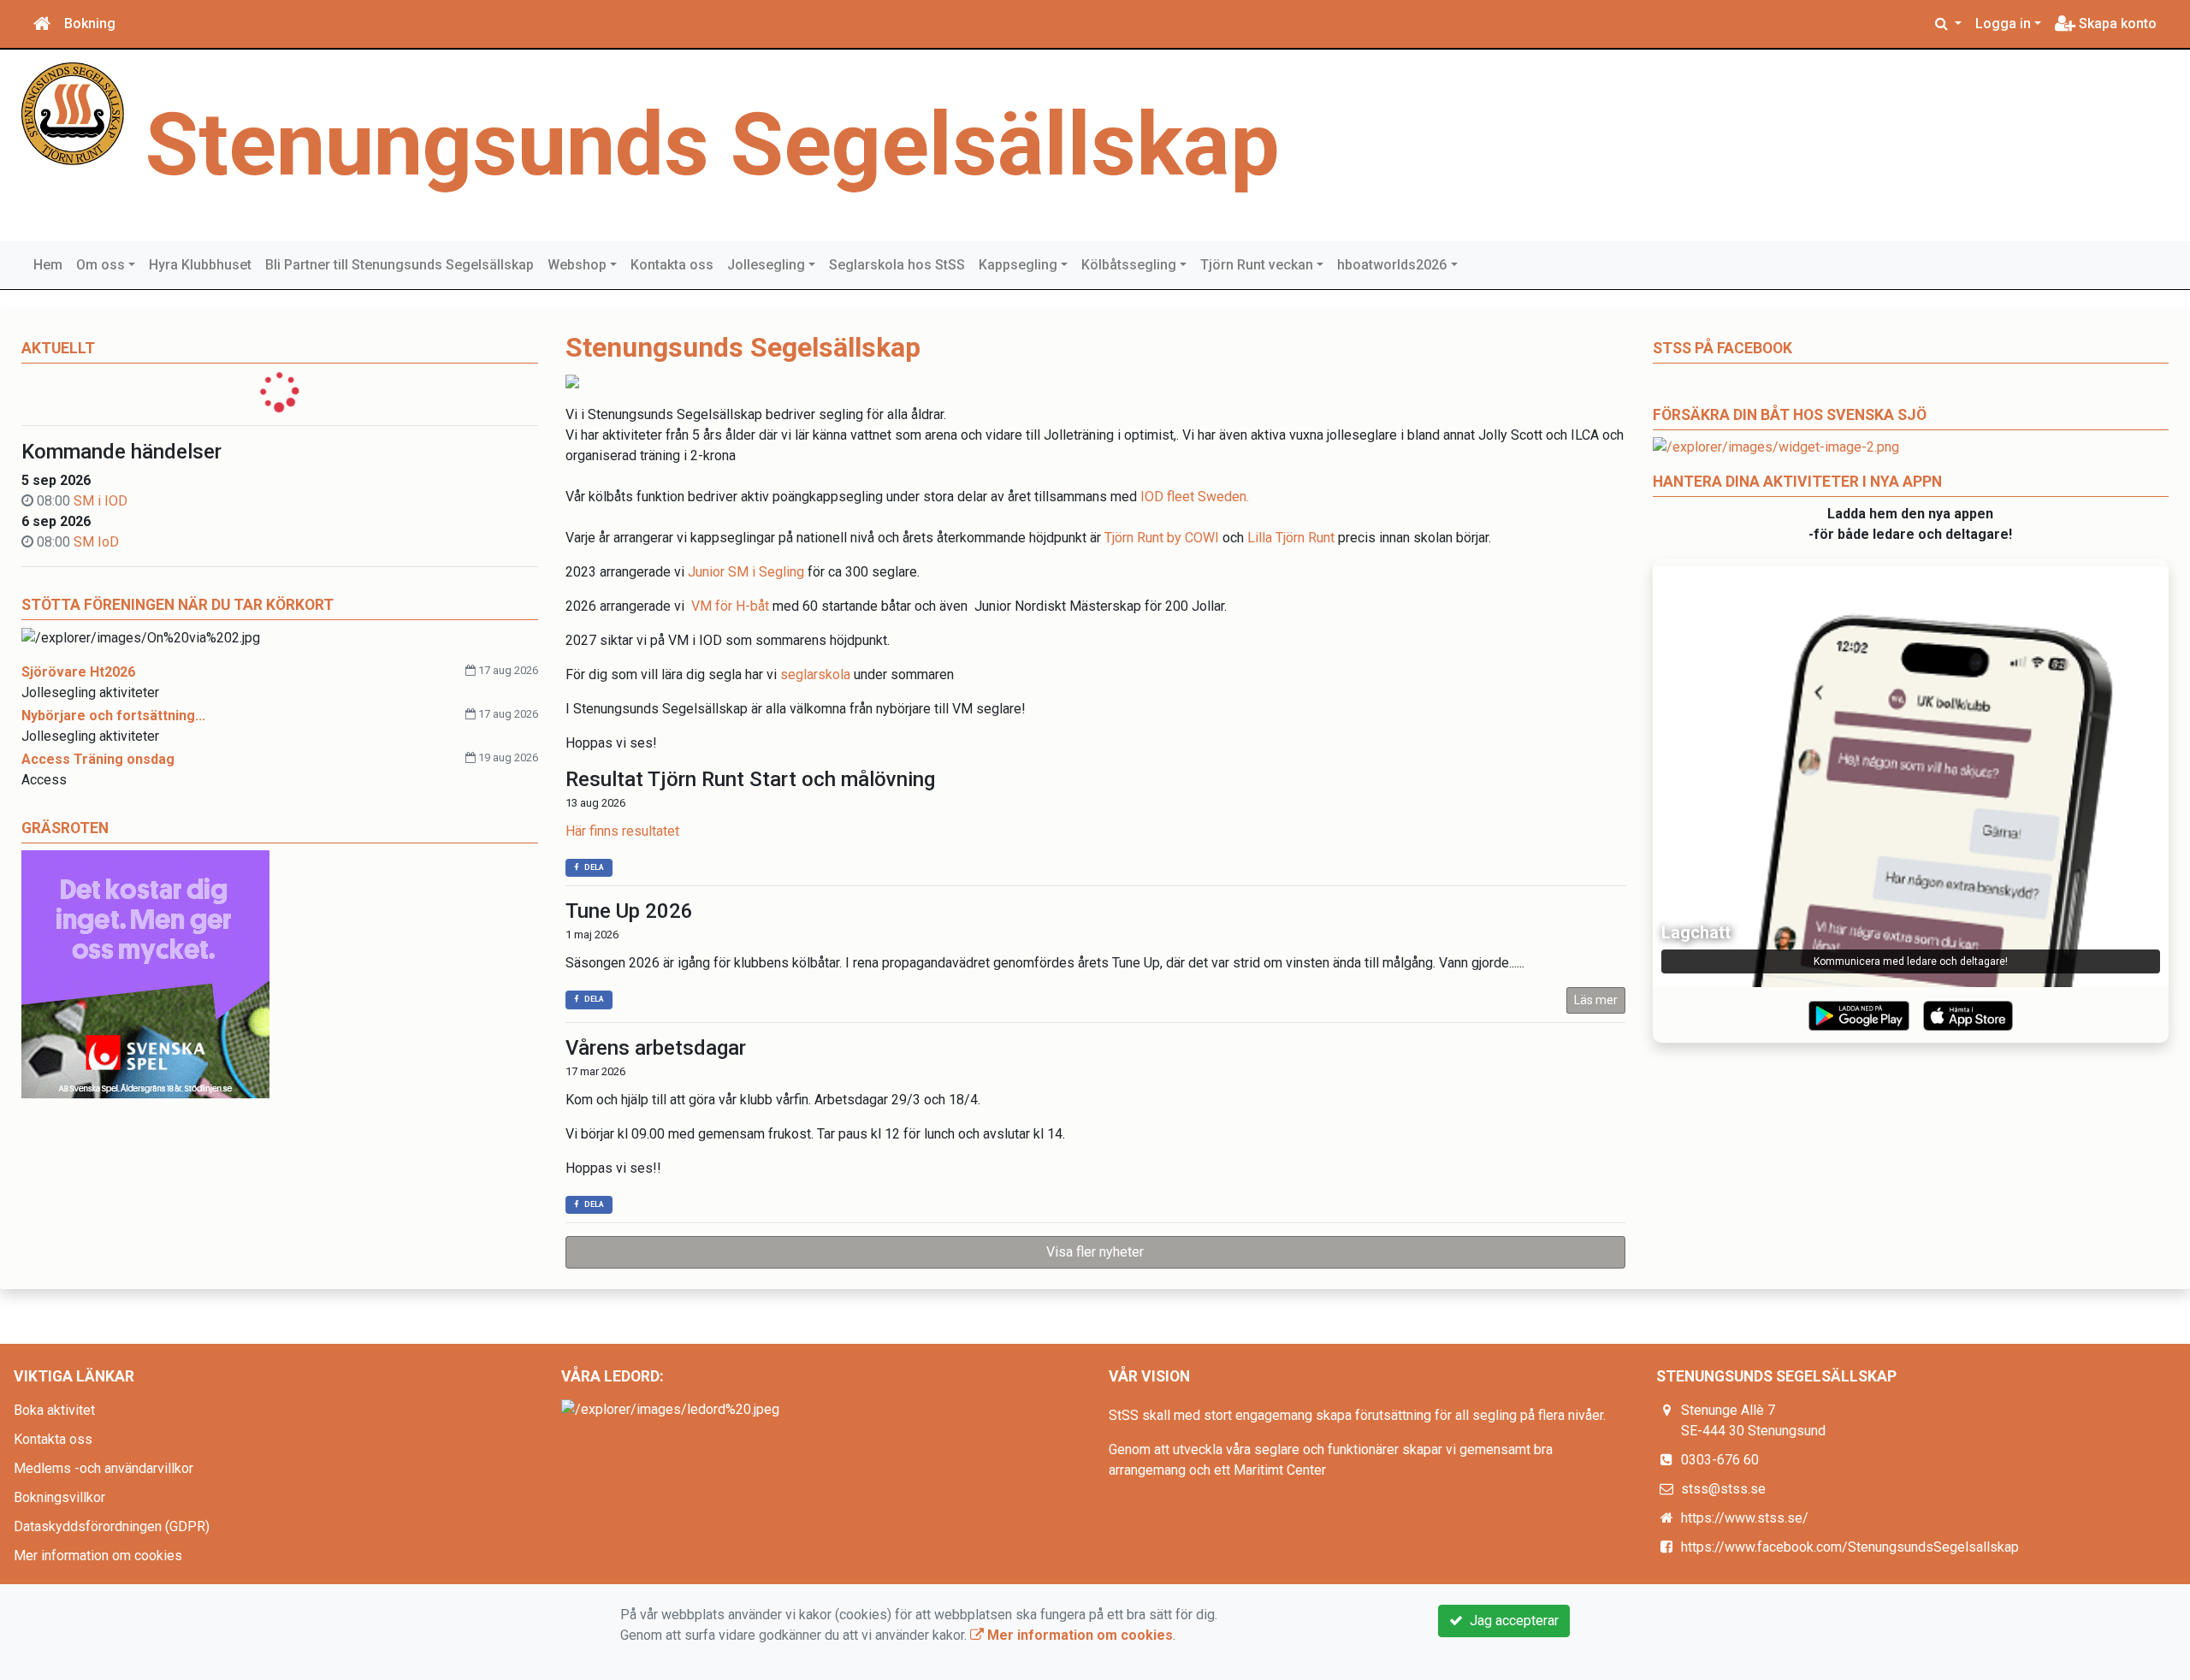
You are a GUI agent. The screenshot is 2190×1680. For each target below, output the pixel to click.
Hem (48, 265)
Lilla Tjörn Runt (1291, 538)
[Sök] (1948, 24)
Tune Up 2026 (629, 911)
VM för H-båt (730, 606)
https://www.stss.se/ (1745, 1518)
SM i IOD (101, 501)
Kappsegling (1018, 265)
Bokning (90, 24)
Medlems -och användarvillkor (104, 1468)
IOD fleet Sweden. (1195, 497)
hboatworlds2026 (1392, 265)
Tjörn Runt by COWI (1162, 538)
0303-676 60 (1720, 1460)
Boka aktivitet (54, 1410)
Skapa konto (2116, 24)
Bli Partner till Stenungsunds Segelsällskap (400, 265)
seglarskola (815, 674)
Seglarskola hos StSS (897, 265)
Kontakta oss (672, 265)
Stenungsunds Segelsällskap (713, 145)
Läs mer (1596, 1000)
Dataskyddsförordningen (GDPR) (112, 1526)
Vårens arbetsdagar (656, 1048)
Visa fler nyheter (1095, 1252)
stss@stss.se (1723, 1489)
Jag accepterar (1511, 1621)
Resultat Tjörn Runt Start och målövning (750, 779)
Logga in (2003, 24)
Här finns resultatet (622, 831)
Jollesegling (766, 265)
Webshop (577, 265)
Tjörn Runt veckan (1257, 265)
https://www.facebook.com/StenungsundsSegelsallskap (1850, 1547)
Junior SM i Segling (746, 572)
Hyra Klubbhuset (200, 265)
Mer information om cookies (98, 1556)
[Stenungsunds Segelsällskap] (73, 112)
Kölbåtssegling (1129, 265)
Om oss (101, 265)
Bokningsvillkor (59, 1497)
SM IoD (96, 542)
